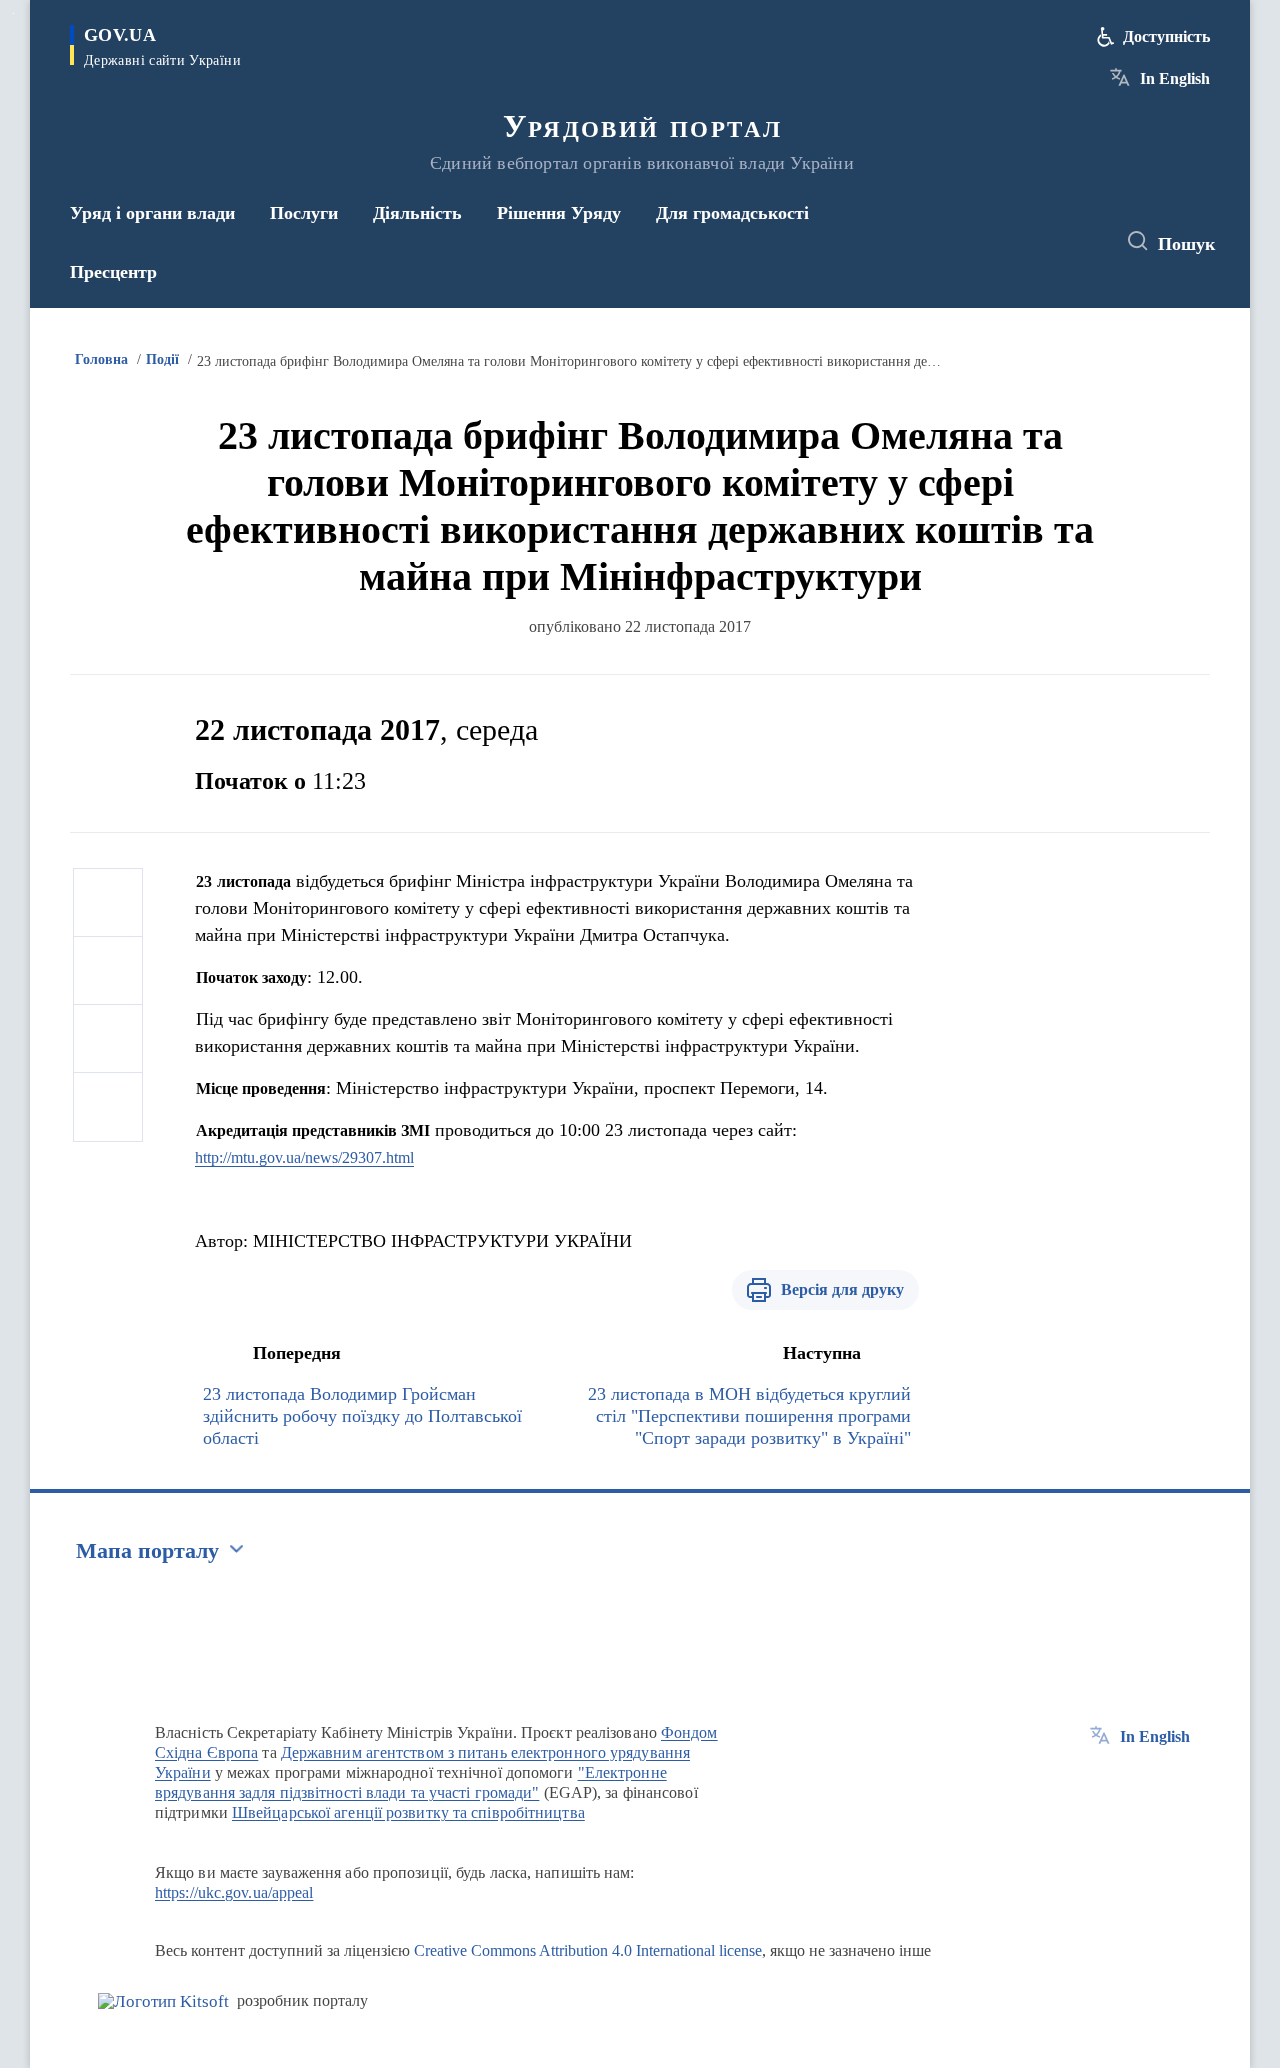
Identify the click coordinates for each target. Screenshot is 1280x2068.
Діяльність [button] (417, 213)
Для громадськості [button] (732, 213)
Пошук (1186, 244)
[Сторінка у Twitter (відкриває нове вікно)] (1044, 242)
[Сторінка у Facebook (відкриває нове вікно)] (1007, 242)
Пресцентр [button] (113, 272)
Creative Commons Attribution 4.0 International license (588, 1950)
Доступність (1166, 36)
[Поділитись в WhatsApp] (108, 1039)
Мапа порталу (147, 1550)
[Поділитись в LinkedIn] (108, 1107)
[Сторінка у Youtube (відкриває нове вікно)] (1081, 242)
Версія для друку (842, 1289)
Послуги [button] (304, 213)
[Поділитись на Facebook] (108, 903)
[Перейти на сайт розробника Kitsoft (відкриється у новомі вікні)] (163, 2001)
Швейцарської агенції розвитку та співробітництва (408, 1812)
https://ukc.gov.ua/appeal (234, 1892)
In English (1175, 78)
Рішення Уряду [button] (559, 213)
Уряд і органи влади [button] (152, 213)
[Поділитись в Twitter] (108, 971)
